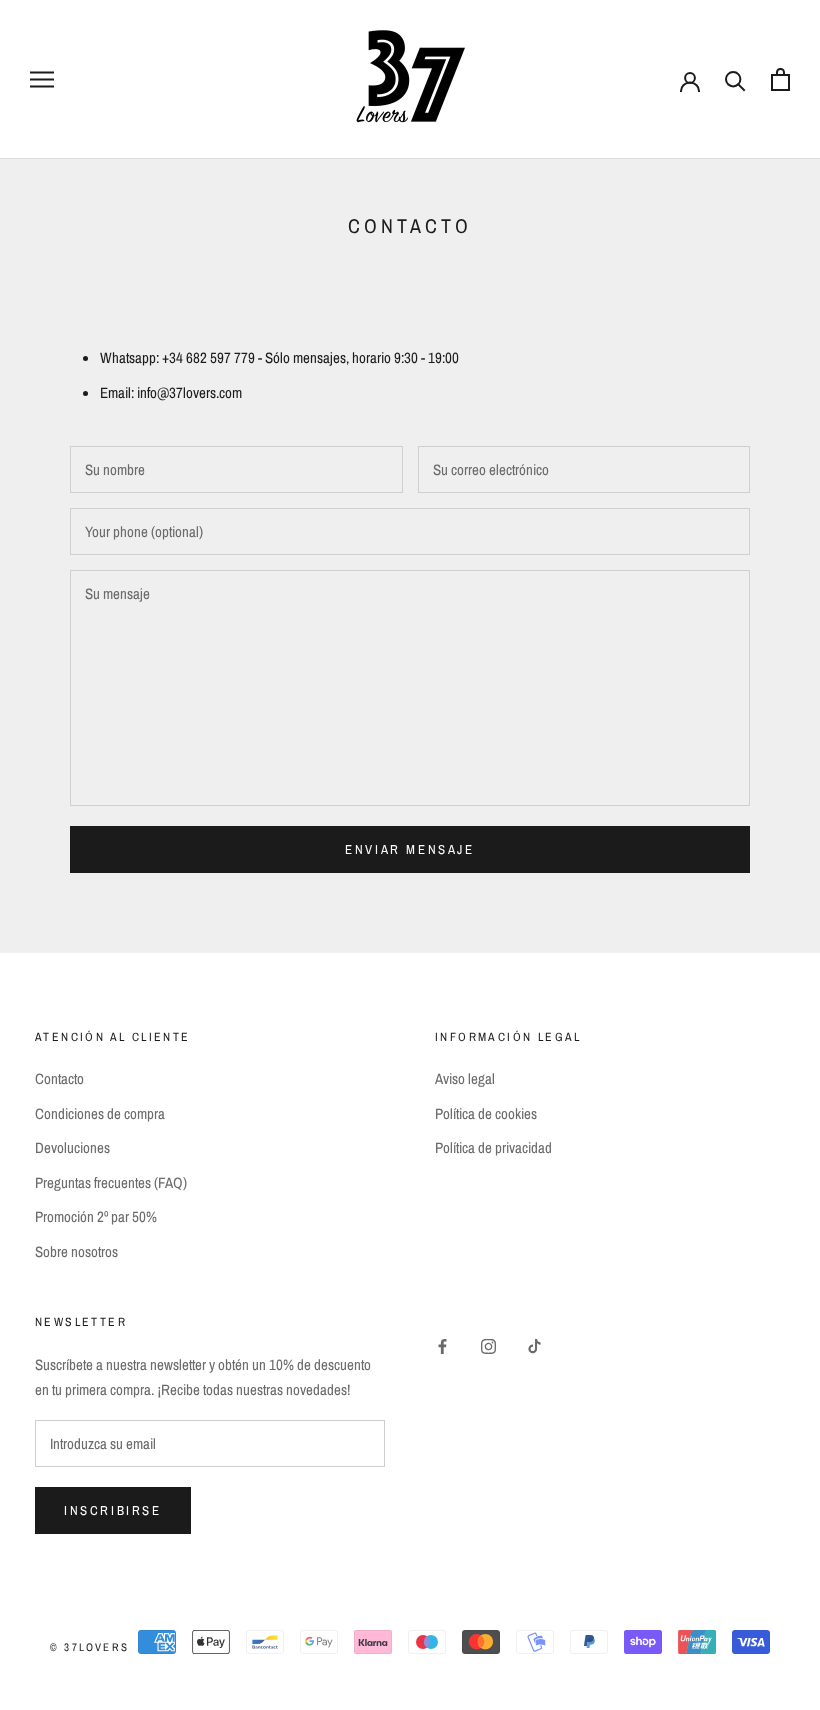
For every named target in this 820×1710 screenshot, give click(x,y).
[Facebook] (442, 1345)
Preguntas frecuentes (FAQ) (111, 1182)
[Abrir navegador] (42, 80)
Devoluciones (72, 1147)
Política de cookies (486, 1113)
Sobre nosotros (76, 1251)
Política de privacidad (493, 1147)
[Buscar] (735, 79)
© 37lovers (89, 1647)
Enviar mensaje (409, 849)
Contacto (59, 1078)
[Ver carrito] (780, 79)
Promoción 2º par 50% (96, 1216)
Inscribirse (113, 1510)
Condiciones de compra (100, 1113)
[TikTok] (534, 1345)
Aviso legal (465, 1078)
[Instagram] (488, 1345)
